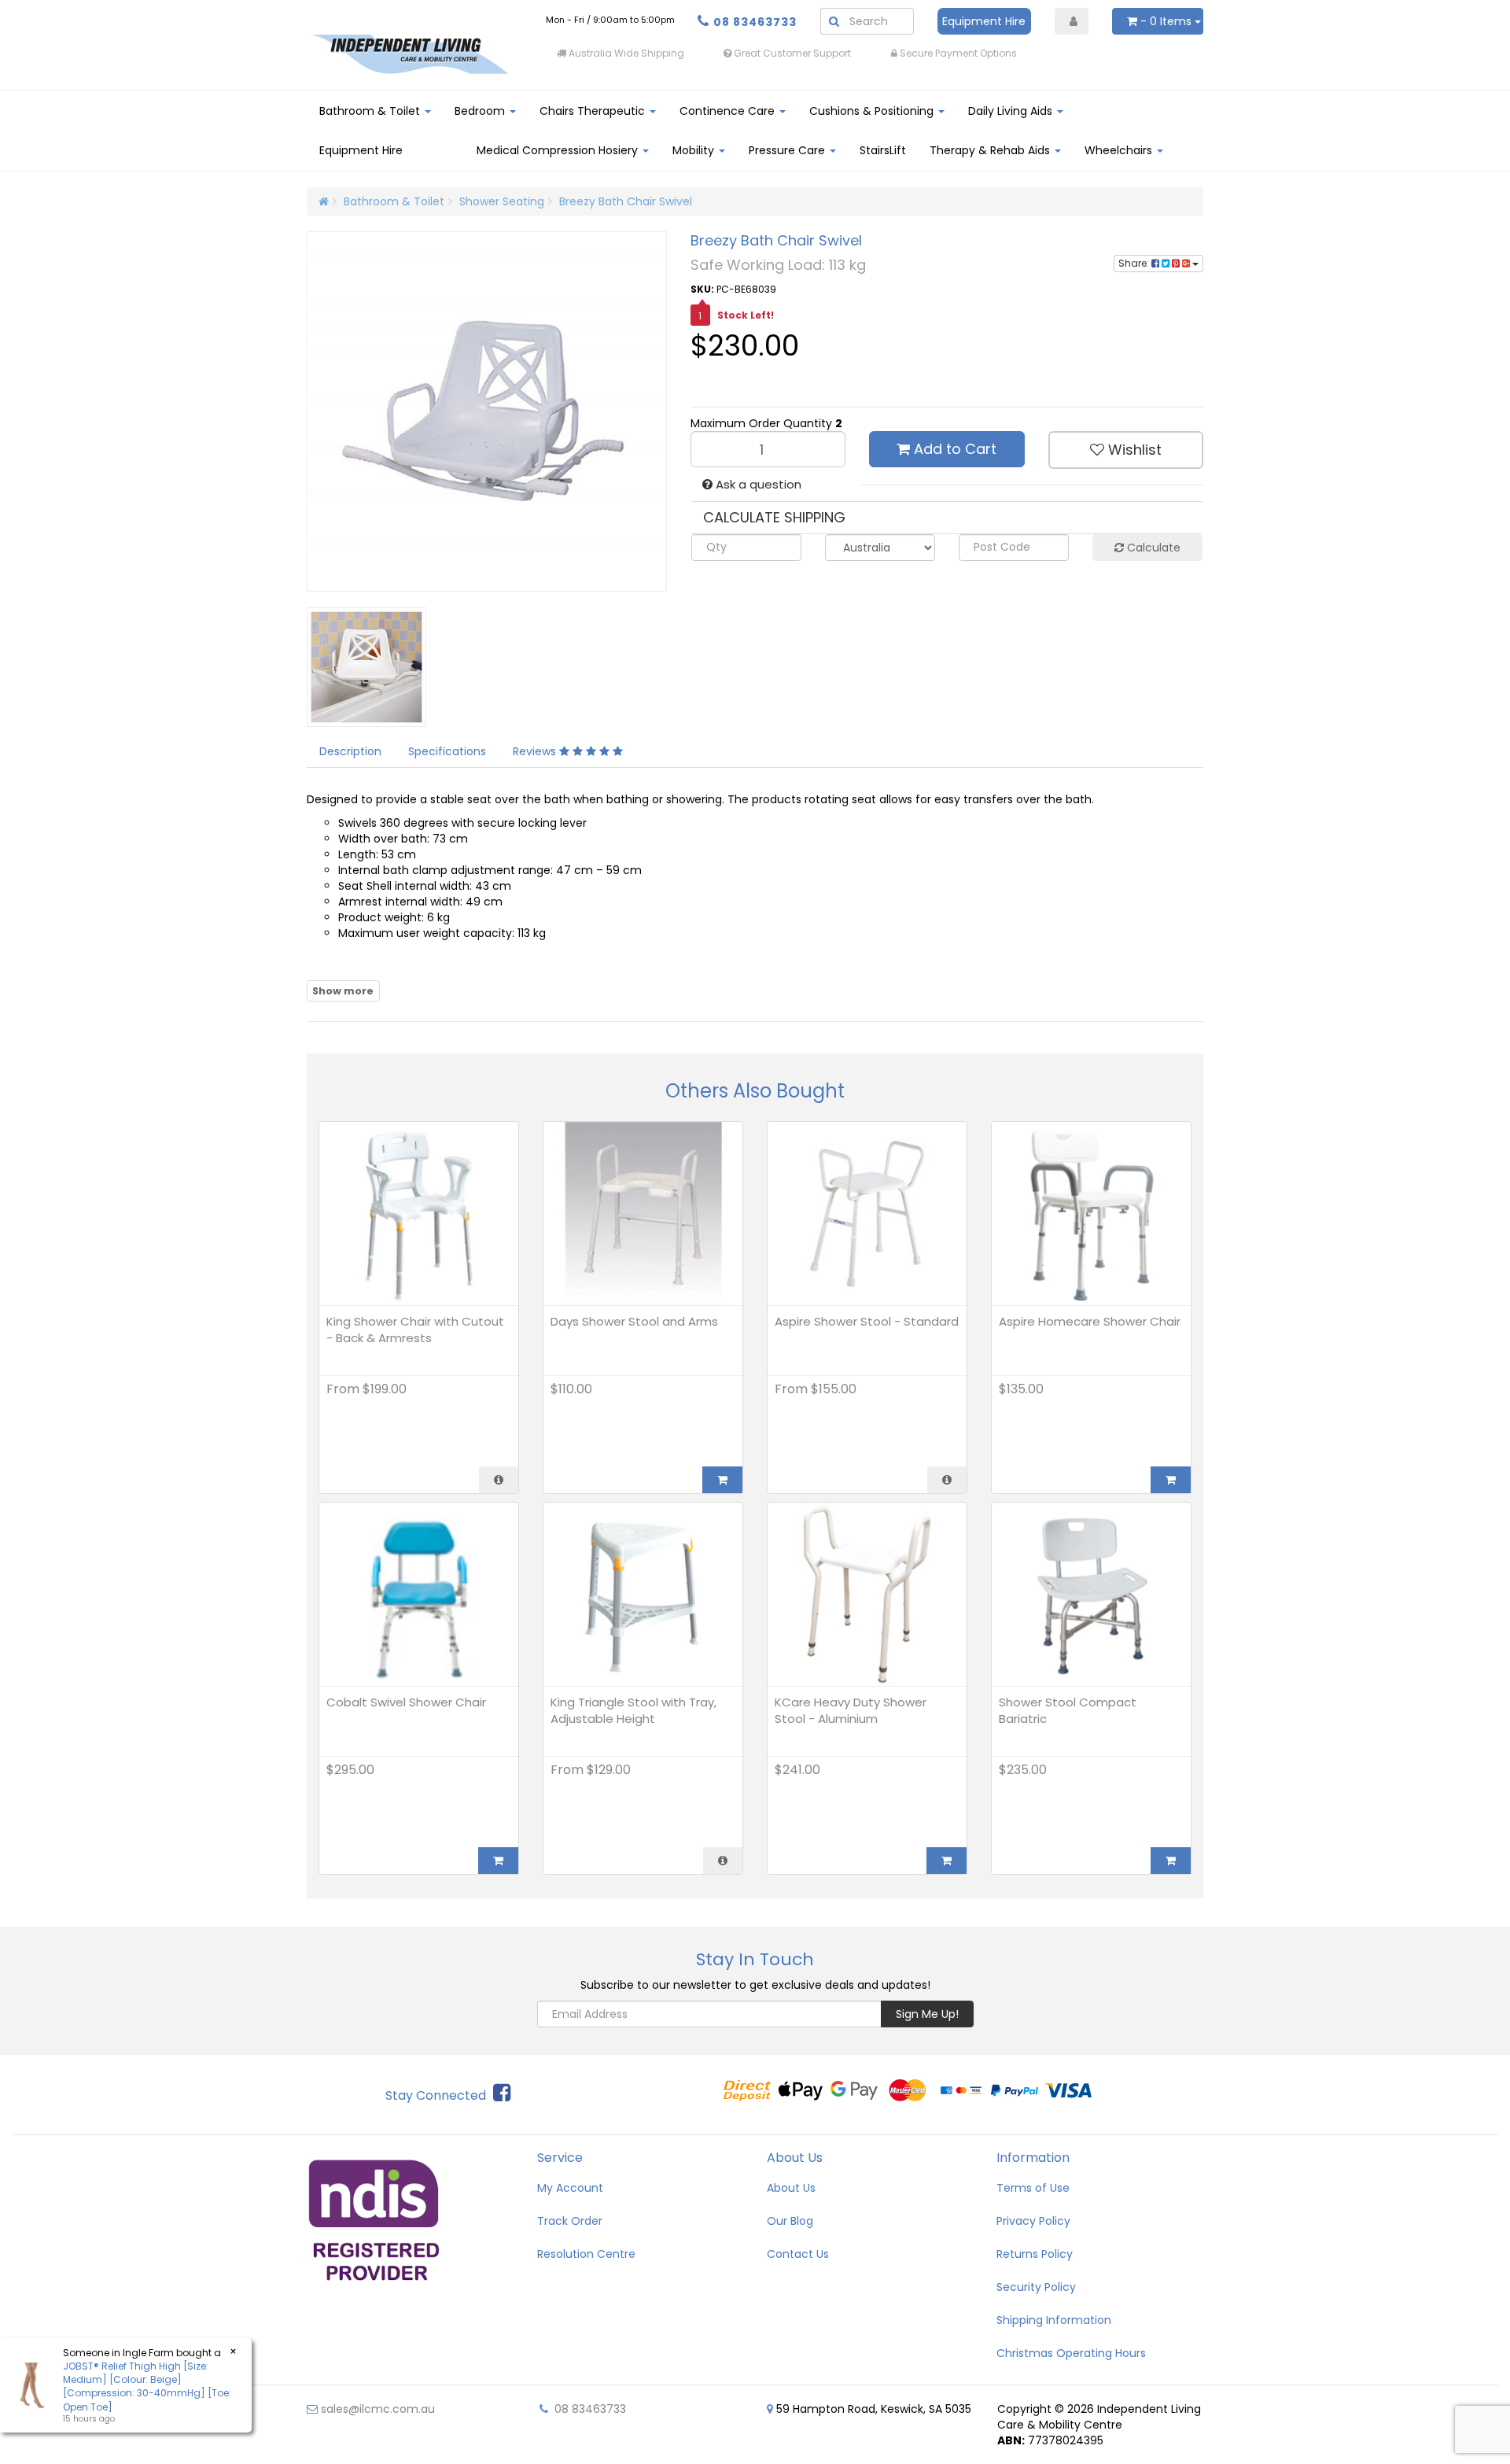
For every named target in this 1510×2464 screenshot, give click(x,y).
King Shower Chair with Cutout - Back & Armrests (415, 1330)
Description (350, 751)
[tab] (351, 751)
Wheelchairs (1120, 150)
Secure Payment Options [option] (957, 53)
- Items (1166, 21)
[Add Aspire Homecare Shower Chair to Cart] (1171, 1480)
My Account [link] (570, 2188)
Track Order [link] (570, 2221)
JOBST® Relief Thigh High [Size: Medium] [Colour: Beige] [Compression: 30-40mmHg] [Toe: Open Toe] (147, 2386)
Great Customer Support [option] (791, 53)
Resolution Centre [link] (586, 2254)
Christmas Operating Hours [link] (1071, 2353)
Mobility (695, 150)
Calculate (1152, 548)
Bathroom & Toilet (371, 111)
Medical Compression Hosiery (559, 150)
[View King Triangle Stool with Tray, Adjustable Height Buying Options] (723, 1861)
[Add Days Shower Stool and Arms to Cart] (722, 1480)
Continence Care (729, 111)
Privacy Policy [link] (1033, 2221)
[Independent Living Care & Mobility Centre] (410, 53)
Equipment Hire (984, 21)
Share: (1135, 263)
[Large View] (391, 667)
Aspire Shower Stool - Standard (867, 1321)
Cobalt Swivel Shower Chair (406, 1702)
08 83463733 (755, 22)
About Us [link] (791, 2188)
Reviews (536, 751)
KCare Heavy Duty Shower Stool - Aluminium (851, 1710)
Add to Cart (953, 449)
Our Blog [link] (790, 2221)
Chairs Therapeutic (594, 111)
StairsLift (883, 150)
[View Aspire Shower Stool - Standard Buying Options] (947, 1480)
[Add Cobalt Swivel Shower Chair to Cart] (498, 1861)
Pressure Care (788, 150)
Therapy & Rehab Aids (991, 150)
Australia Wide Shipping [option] (625, 53)
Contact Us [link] (798, 2254)
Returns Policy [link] (1035, 2254)
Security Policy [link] (1036, 2287)
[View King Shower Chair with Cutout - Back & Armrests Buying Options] (499, 1480)
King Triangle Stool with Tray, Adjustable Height (633, 1710)
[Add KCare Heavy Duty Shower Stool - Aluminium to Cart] (947, 1861)
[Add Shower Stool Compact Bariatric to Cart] (1171, 1861)
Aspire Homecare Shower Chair (1090, 1321)
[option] (1121, 53)
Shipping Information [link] (1054, 2320)
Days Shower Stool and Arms (634, 1321)
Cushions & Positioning (873, 111)
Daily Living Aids (1012, 111)
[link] (502, 2093)
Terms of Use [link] (1033, 2188)
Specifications (447, 751)
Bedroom (481, 111)
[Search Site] (834, 21)
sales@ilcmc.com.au (376, 2409)
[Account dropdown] (1072, 21)
